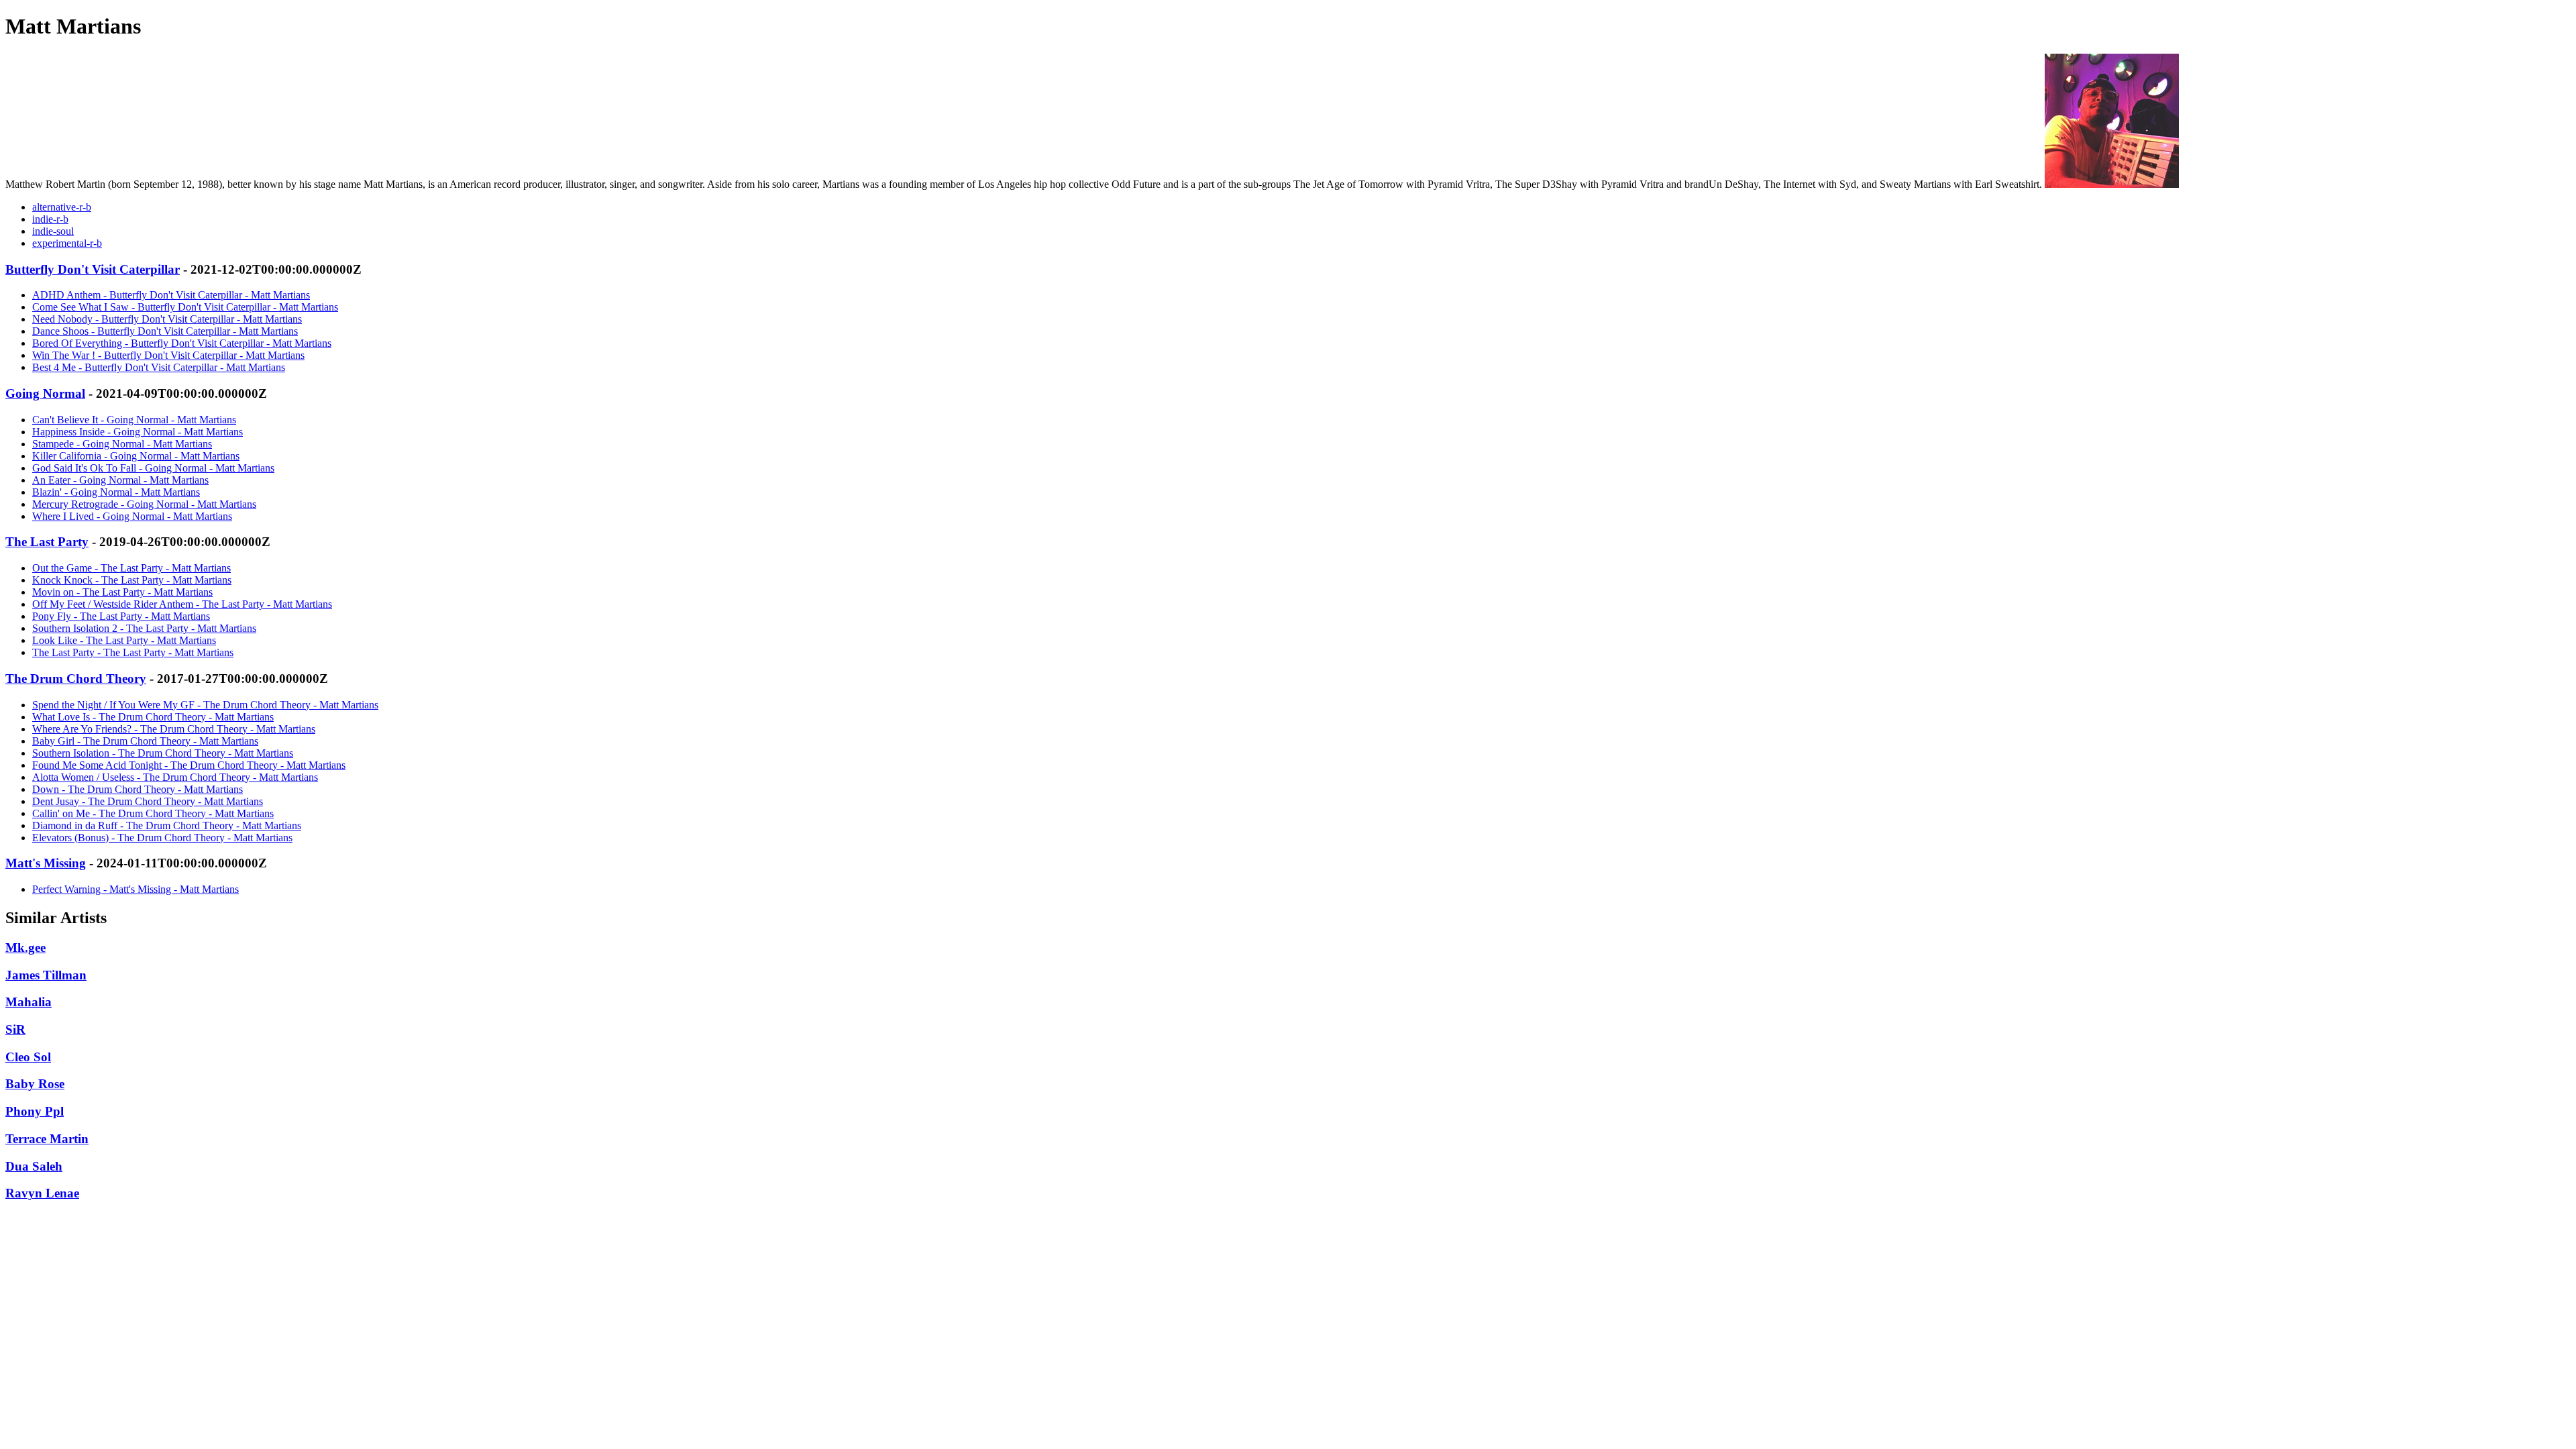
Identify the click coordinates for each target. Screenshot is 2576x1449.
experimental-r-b (67, 243)
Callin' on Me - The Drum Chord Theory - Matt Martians (153, 813)
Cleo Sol (28, 1057)
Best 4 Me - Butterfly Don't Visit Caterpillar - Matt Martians (159, 367)
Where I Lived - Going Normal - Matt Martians (132, 516)
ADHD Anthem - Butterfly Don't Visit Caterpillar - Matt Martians (171, 295)
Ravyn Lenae (42, 1193)
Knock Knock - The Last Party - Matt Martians (132, 580)
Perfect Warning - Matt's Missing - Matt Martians (136, 889)
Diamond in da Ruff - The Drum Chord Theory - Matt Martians (167, 825)
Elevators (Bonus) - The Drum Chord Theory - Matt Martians (162, 838)
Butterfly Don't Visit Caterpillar (93, 269)
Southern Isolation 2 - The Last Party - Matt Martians (144, 628)
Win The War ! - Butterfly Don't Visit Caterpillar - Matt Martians (168, 355)
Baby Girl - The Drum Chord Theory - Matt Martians (145, 741)
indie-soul (53, 231)
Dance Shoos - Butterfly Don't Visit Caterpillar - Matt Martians (165, 331)
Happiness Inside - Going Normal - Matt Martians (138, 432)
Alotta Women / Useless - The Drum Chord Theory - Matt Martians (175, 777)
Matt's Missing (46, 863)
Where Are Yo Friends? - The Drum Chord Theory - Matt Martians (174, 729)
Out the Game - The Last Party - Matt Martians (131, 568)
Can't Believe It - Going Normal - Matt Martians (134, 420)
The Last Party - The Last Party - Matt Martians (133, 652)
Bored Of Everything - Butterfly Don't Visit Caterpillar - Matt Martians (182, 343)
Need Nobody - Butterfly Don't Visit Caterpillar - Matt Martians (167, 319)
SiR (15, 1029)
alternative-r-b (62, 207)
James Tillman (46, 975)
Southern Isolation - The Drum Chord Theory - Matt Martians (163, 753)
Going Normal (45, 393)
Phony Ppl (35, 1111)
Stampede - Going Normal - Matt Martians (122, 444)
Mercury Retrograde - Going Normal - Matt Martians (144, 504)
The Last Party (47, 542)
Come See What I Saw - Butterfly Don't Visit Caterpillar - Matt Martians (185, 307)
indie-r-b (50, 219)
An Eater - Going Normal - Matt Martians (120, 480)
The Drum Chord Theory (76, 679)
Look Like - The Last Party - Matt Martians (124, 640)
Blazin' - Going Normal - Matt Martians (116, 492)
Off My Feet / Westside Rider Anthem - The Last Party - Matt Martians (182, 604)
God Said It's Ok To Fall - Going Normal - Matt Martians (153, 468)
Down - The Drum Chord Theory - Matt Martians (138, 789)
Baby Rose (35, 1084)
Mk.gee (25, 948)
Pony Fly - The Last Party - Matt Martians (121, 616)
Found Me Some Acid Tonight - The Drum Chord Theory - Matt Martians (189, 765)
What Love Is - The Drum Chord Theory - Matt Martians (153, 717)
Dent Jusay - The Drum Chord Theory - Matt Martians (148, 801)
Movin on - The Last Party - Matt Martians (122, 592)
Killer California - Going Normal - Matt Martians (136, 456)
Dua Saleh (34, 1166)
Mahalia (29, 1002)
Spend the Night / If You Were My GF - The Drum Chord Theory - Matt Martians (205, 705)
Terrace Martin (47, 1139)
